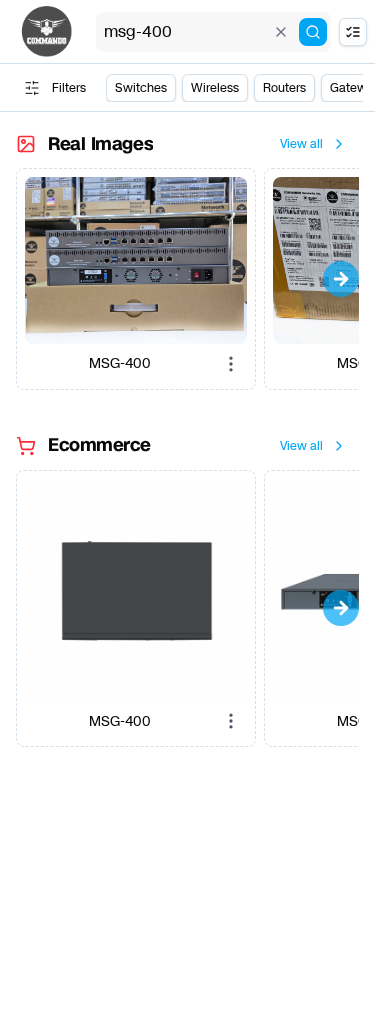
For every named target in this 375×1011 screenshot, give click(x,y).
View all (301, 144)
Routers (284, 88)
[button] (136, 260)
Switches (141, 88)
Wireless (215, 88)
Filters (69, 88)
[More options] (231, 364)
